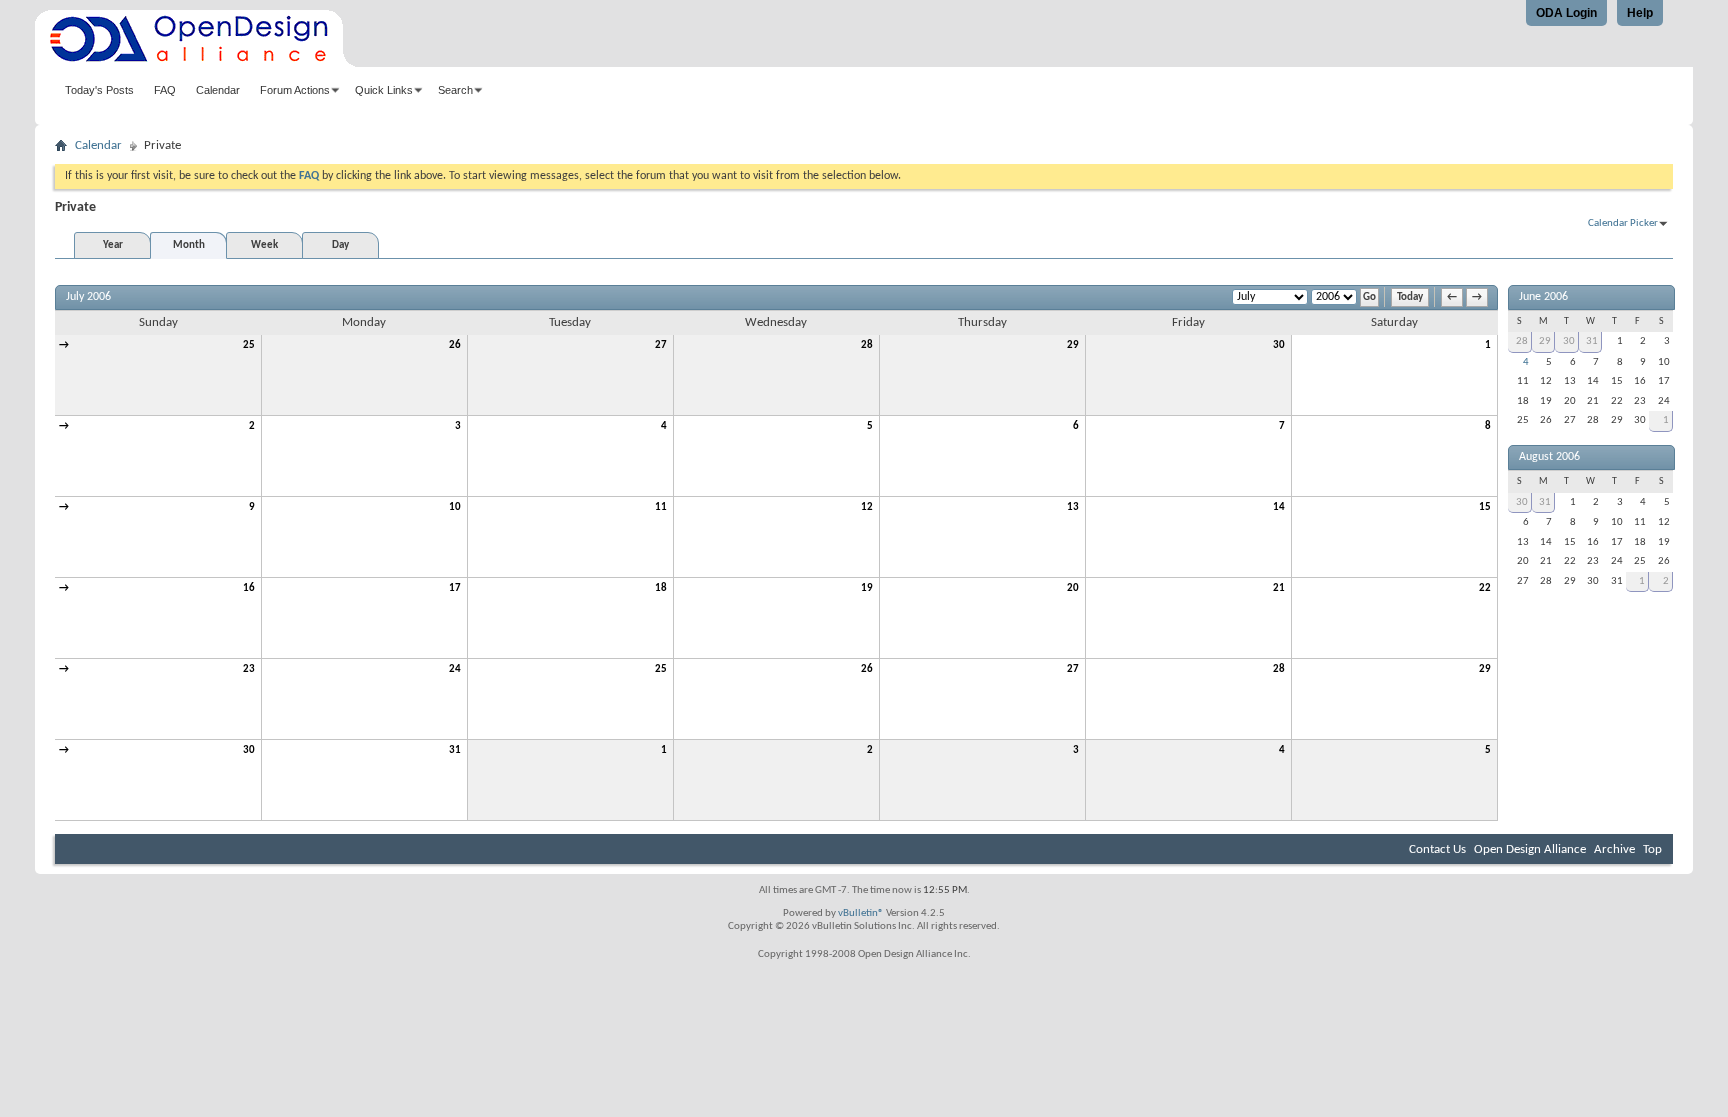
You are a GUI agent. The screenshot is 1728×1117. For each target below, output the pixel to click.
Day (340, 245)
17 (455, 588)
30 (1279, 345)
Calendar (218, 90)
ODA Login (1566, 13)
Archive (1614, 849)
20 (1073, 588)
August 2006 (1549, 457)
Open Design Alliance (1530, 849)
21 (1279, 588)
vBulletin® (861, 913)
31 (455, 750)
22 (1485, 588)
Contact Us (1437, 849)
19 (867, 588)
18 (661, 588)
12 (867, 507)
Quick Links (384, 90)
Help (1640, 13)
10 (455, 507)
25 (249, 345)
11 (661, 507)
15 (1485, 507)
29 (1073, 345)
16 (249, 588)
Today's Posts (99, 90)
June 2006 (1543, 297)
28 (867, 345)
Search (455, 90)
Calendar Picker (1623, 223)
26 (455, 345)
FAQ (165, 90)
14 (1279, 507)
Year (113, 245)
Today (1410, 297)
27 (661, 345)
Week (264, 245)
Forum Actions (295, 90)
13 (1073, 507)
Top (1652, 849)
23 (249, 669)
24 (455, 669)
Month (189, 245)
